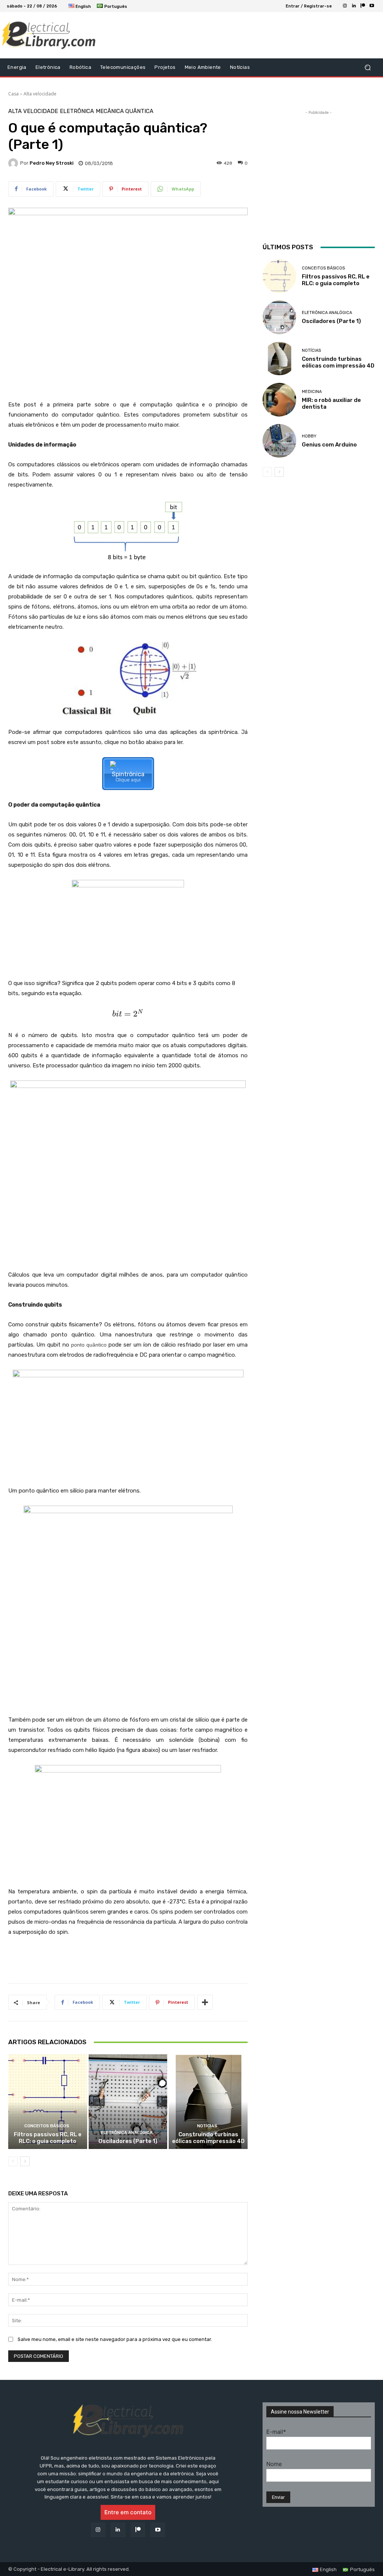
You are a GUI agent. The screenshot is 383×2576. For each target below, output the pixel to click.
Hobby (309, 436)
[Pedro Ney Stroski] (14, 163)
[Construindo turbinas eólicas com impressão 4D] (208, 2102)
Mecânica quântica (125, 111)
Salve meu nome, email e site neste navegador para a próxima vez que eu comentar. (115, 2339)
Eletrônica (77, 111)
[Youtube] (372, 6)
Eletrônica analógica (127, 2133)
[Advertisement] (187, 35)
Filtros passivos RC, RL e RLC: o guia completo (48, 2138)
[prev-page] (13, 2161)
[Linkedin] (354, 6)
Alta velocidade (40, 94)
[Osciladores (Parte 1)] (128, 2102)
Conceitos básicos (47, 2126)
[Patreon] (363, 6)
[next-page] (25, 2161)
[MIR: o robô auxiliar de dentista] (279, 400)
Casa (13, 94)
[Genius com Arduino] (279, 441)
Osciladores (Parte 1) (128, 2141)
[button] (367, 68)
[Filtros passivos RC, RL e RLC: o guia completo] (48, 2102)
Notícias (207, 2126)
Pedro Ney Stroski (52, 163)
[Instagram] (345, 6)
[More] (205, 2002)
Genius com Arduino (329, 445)
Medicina (312, 392)
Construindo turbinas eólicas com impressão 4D (208, 2138)
